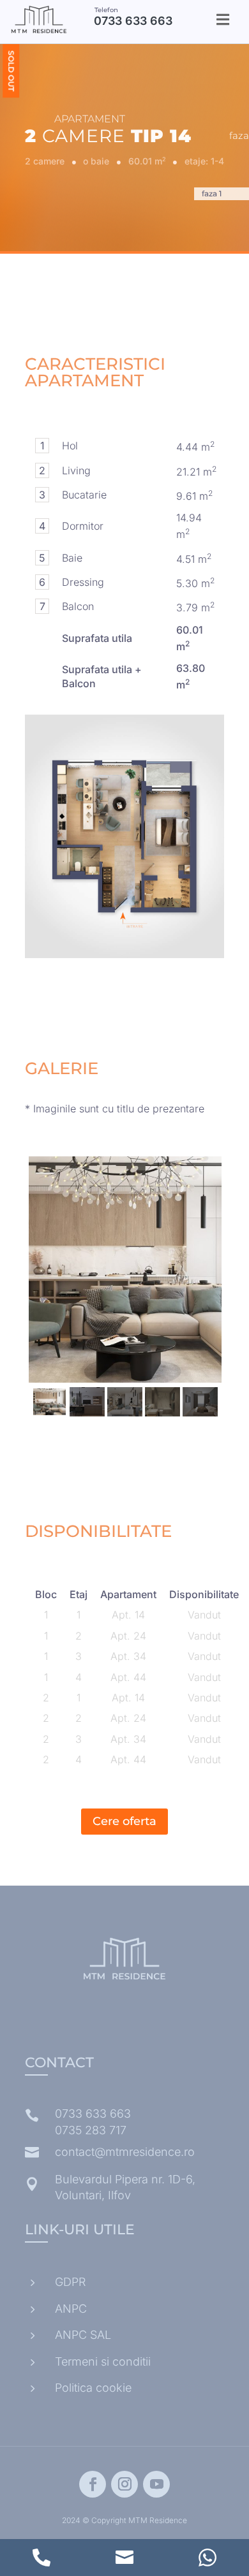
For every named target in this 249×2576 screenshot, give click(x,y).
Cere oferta (124, 1821)
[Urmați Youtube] (156, 2484)
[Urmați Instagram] (124, 2484)
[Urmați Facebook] (93, 2484)
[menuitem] (223, 19)
